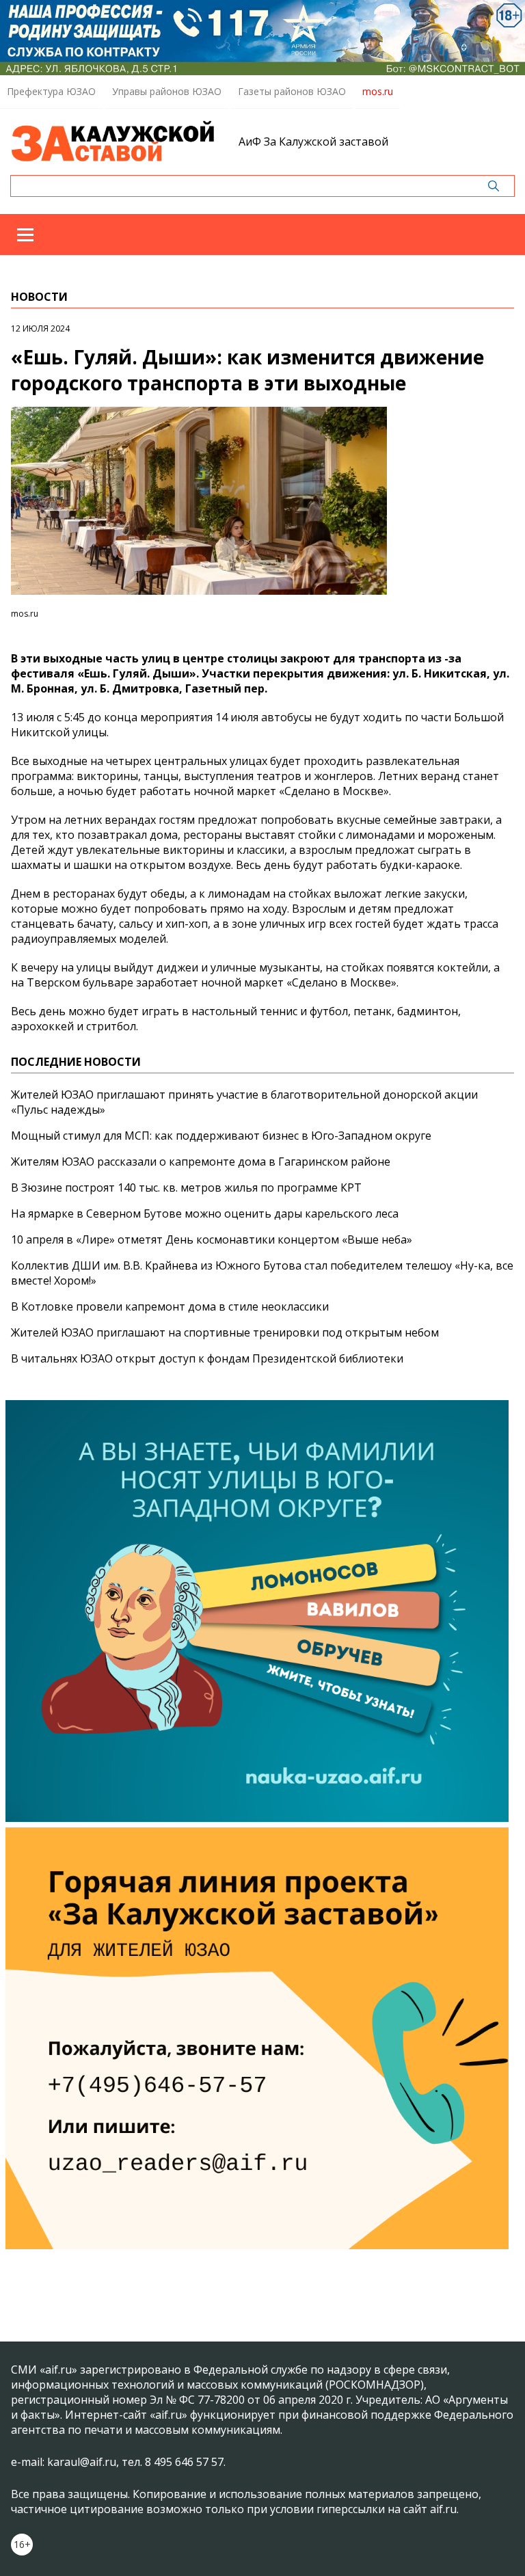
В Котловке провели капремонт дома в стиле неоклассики (170, 1306)
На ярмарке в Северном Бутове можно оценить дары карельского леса (205, 1213)
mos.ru (378, 91)
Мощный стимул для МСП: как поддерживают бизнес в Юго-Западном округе (221, 1136)
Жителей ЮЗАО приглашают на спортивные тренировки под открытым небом (225, 1332)
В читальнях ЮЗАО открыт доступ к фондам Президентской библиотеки (207, 1358)
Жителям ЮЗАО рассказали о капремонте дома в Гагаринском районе (201, 1162)
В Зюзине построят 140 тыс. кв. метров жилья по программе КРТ (186, 1188)
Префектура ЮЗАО (51, 91)
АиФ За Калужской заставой (313, 142)
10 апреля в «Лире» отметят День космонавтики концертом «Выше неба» (212, 1239)
